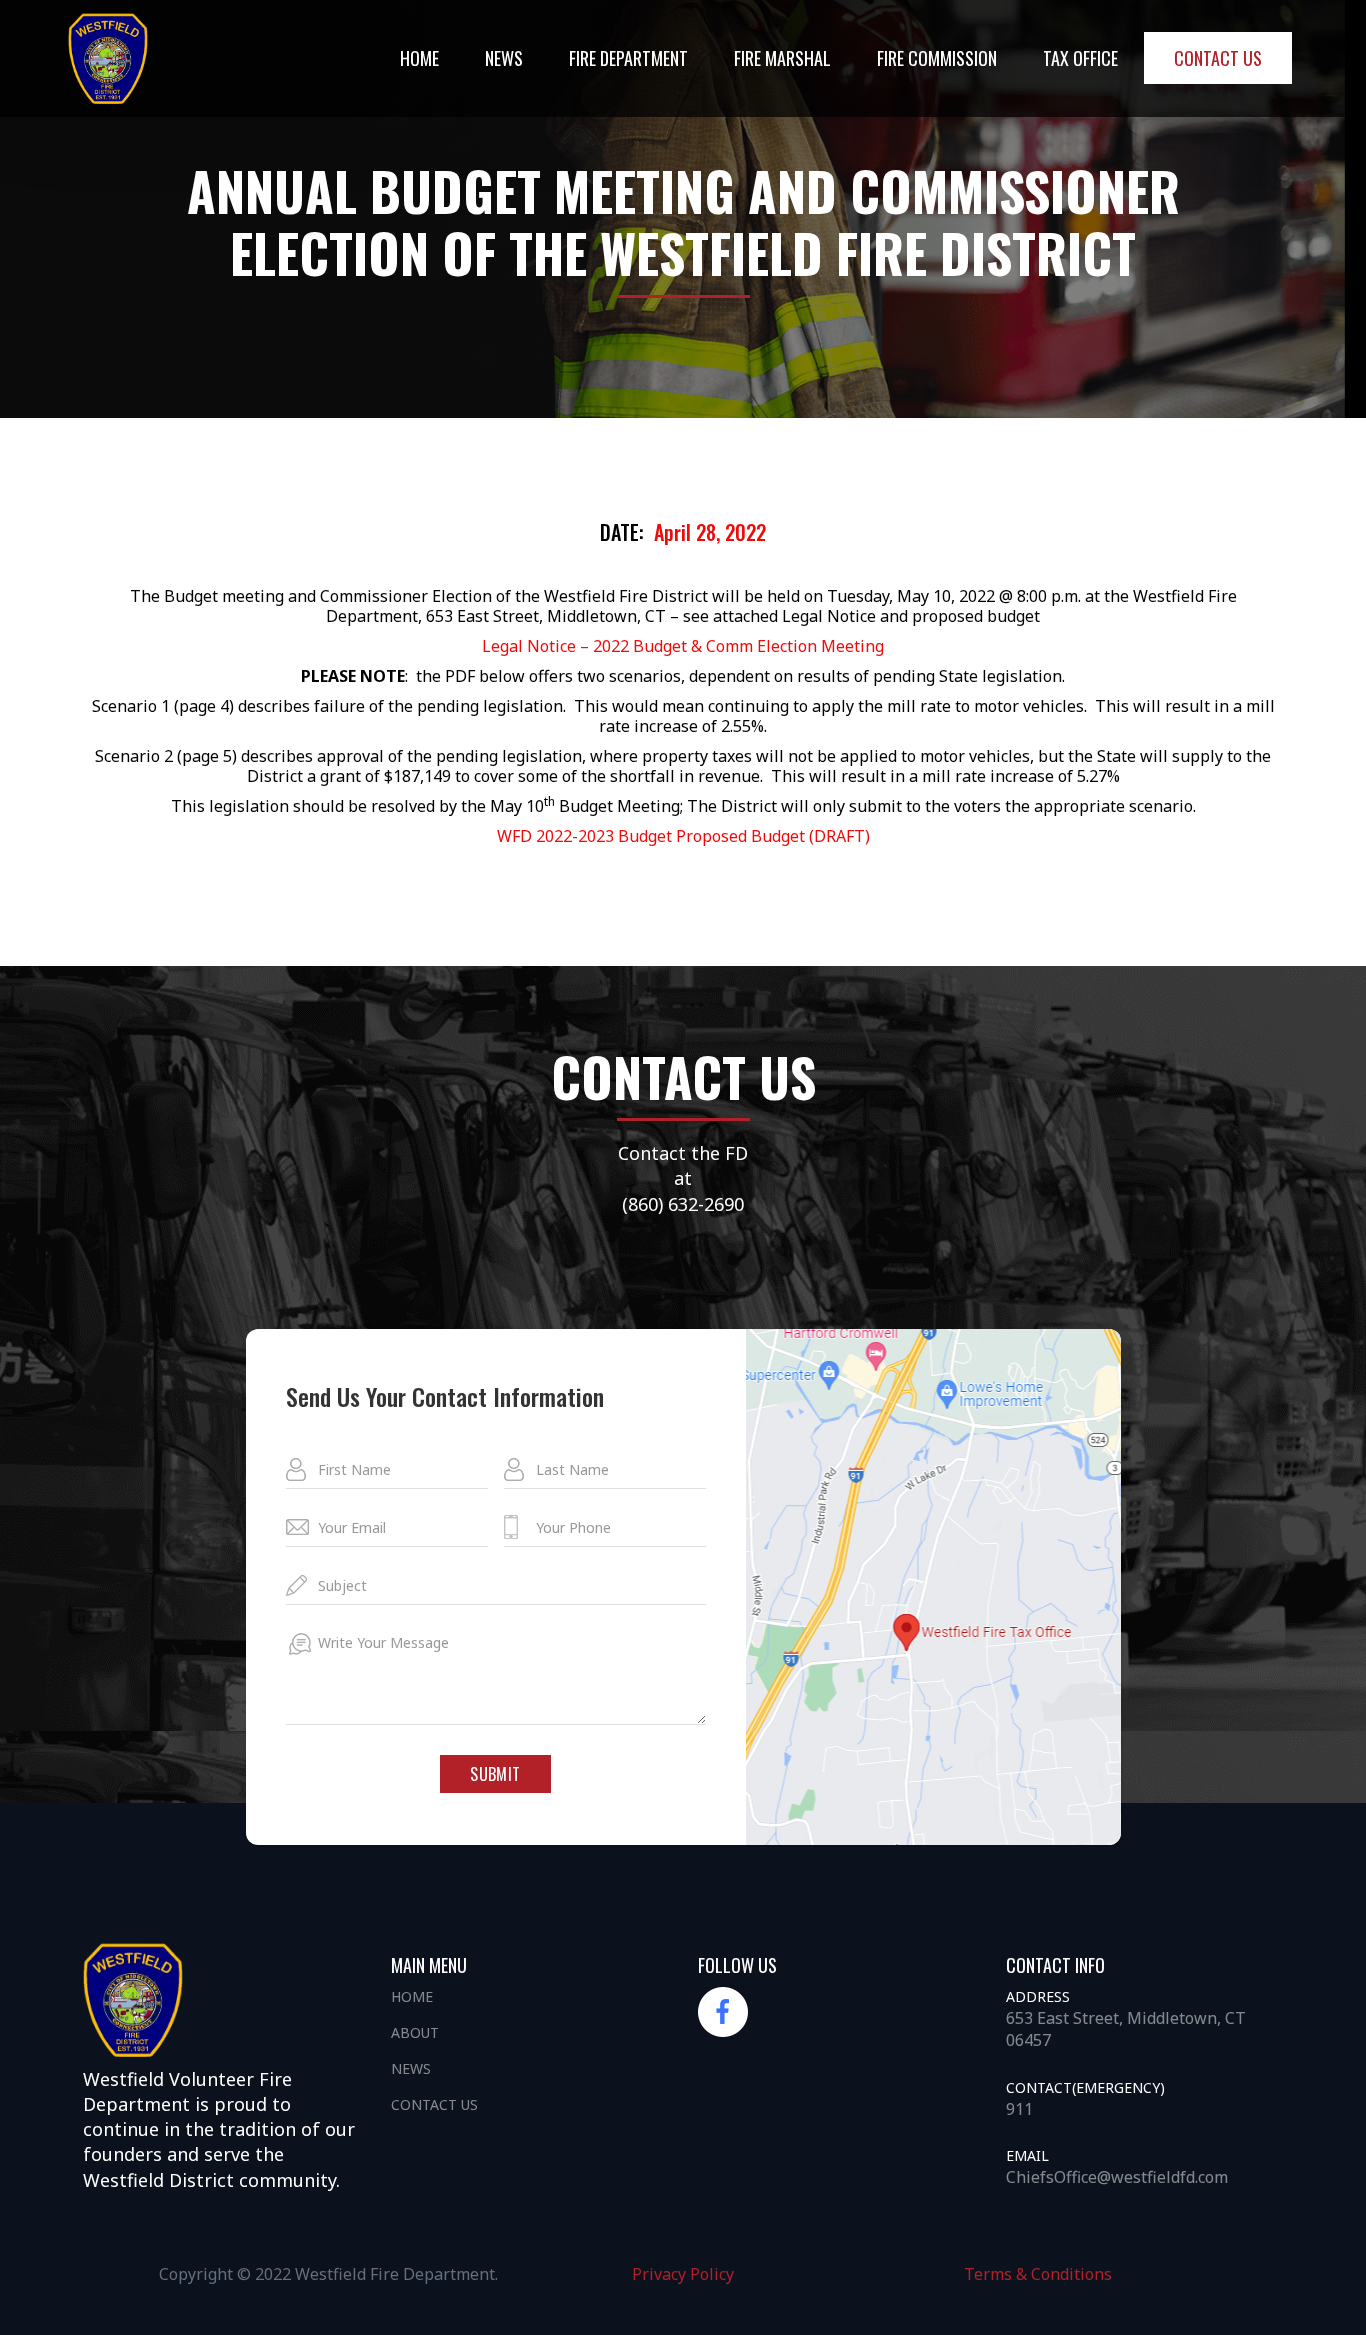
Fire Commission (937, 58)
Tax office (1080, 58)
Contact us (1218, 58)
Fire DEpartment (628, 58)
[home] (108, 58)
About (415, 2032)
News (411, 2068)
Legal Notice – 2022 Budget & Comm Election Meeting (683, 646)
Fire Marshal (782, 58)
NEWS (504, 58)
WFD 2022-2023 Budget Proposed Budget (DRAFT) (683, 836)
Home (419, 58)
